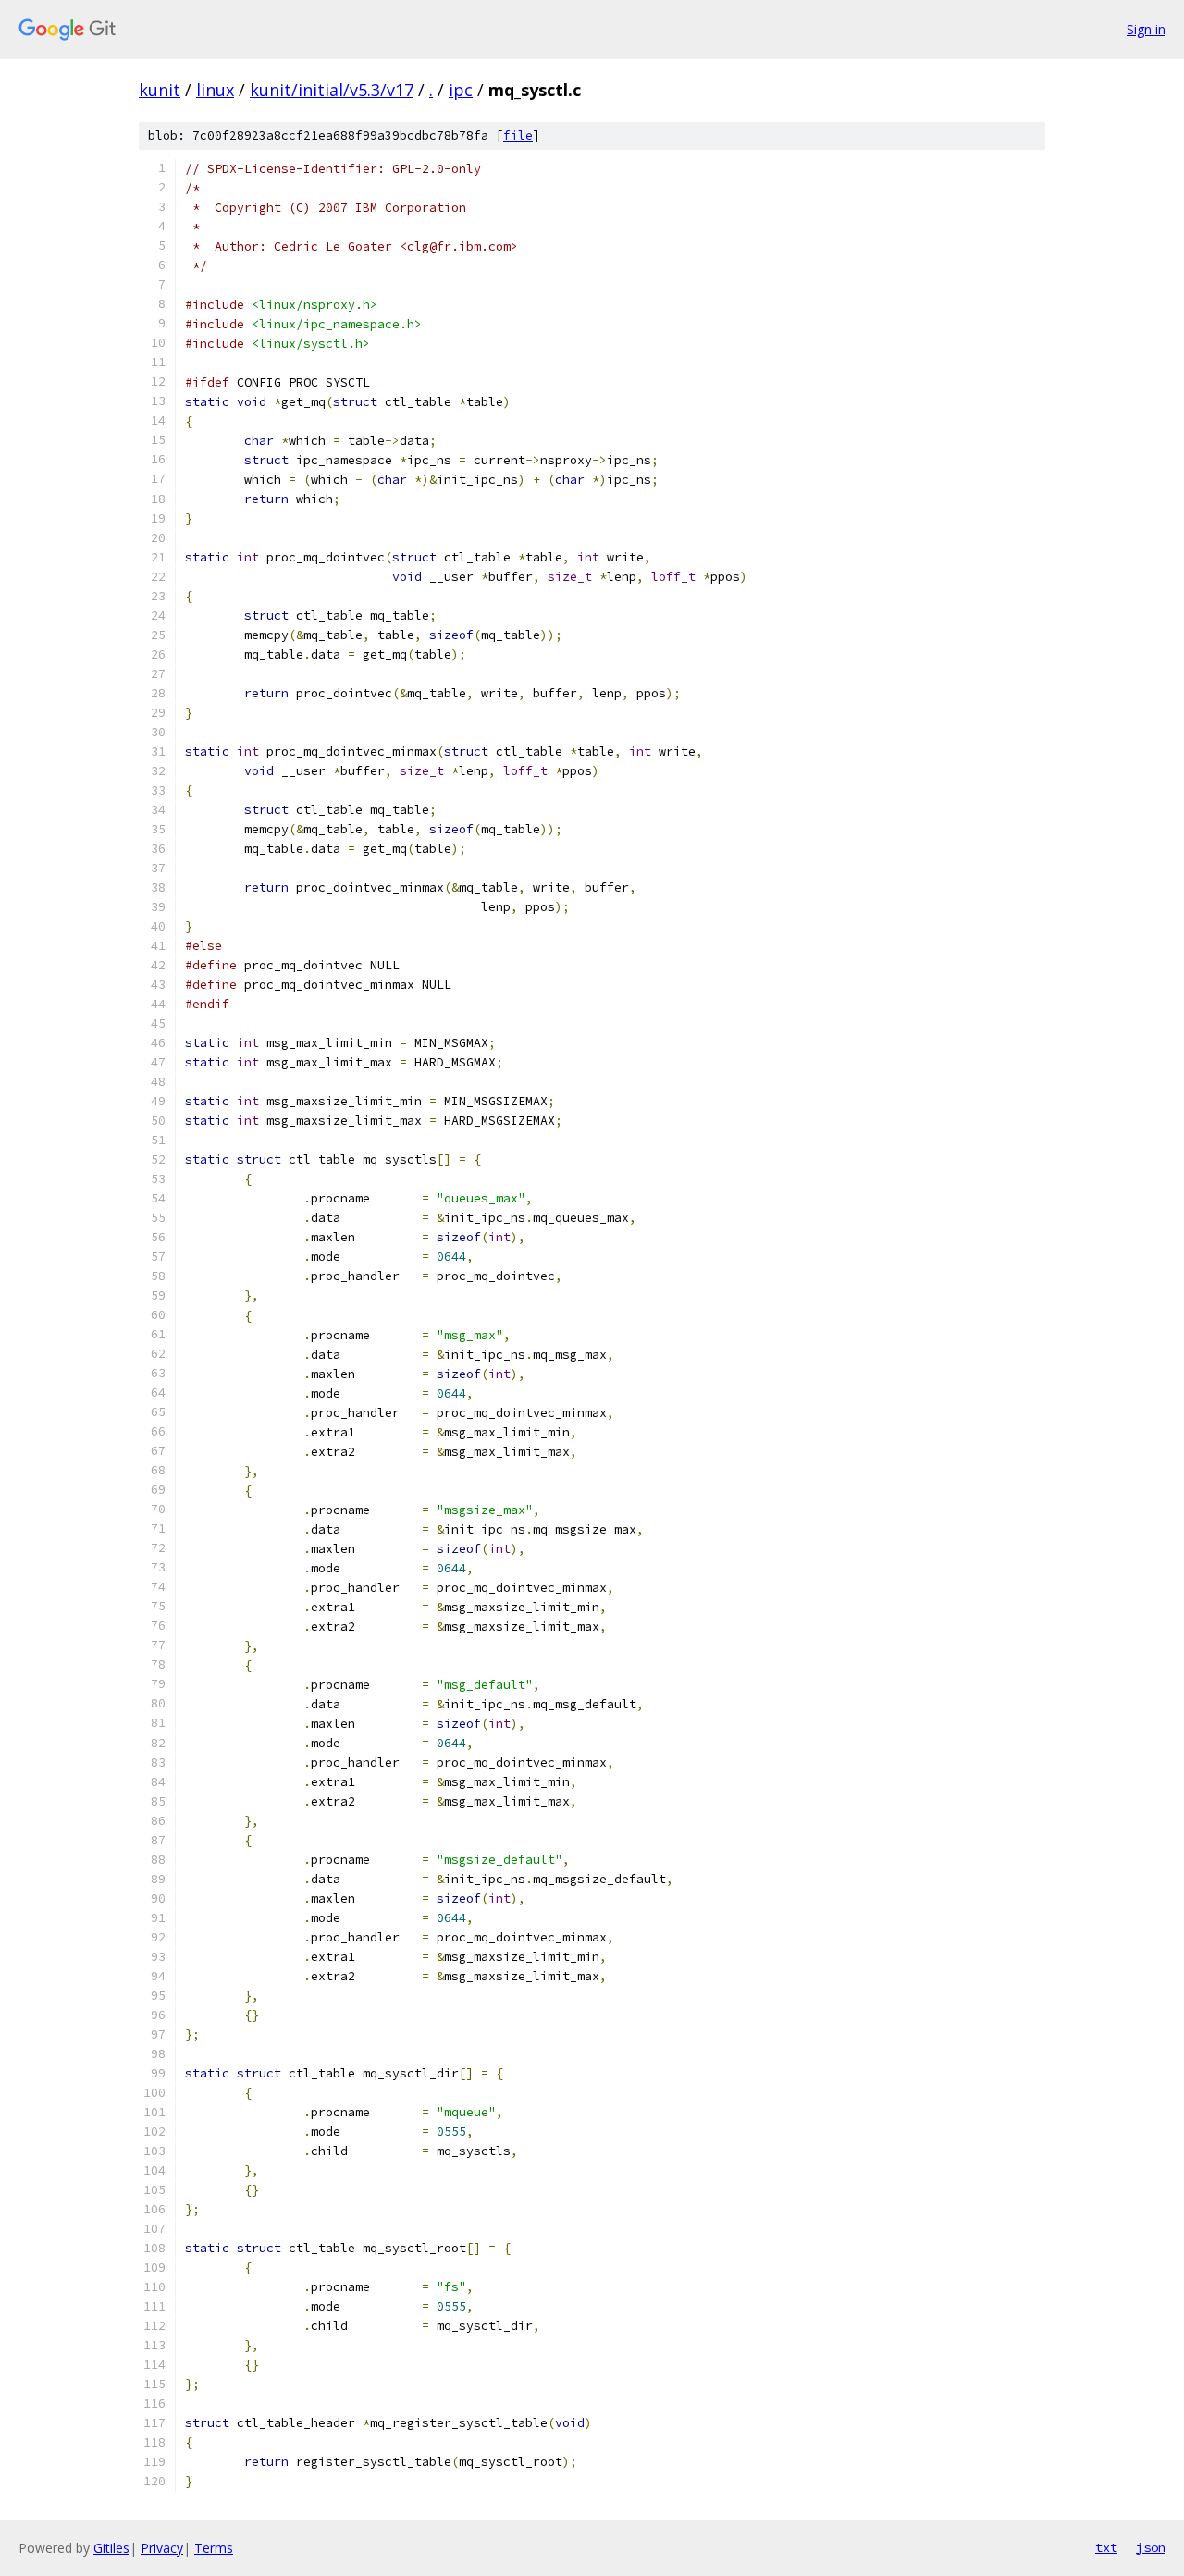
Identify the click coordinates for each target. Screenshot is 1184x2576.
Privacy (162, 2548)
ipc (461, 90)
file (518, 136)
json (1151, 2547)
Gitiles (111, 2548)
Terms (214, 2548)
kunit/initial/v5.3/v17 (332, 90)
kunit (160, 90)
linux (215, 90)
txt (1106, 2547)
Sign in (1146, 29)
